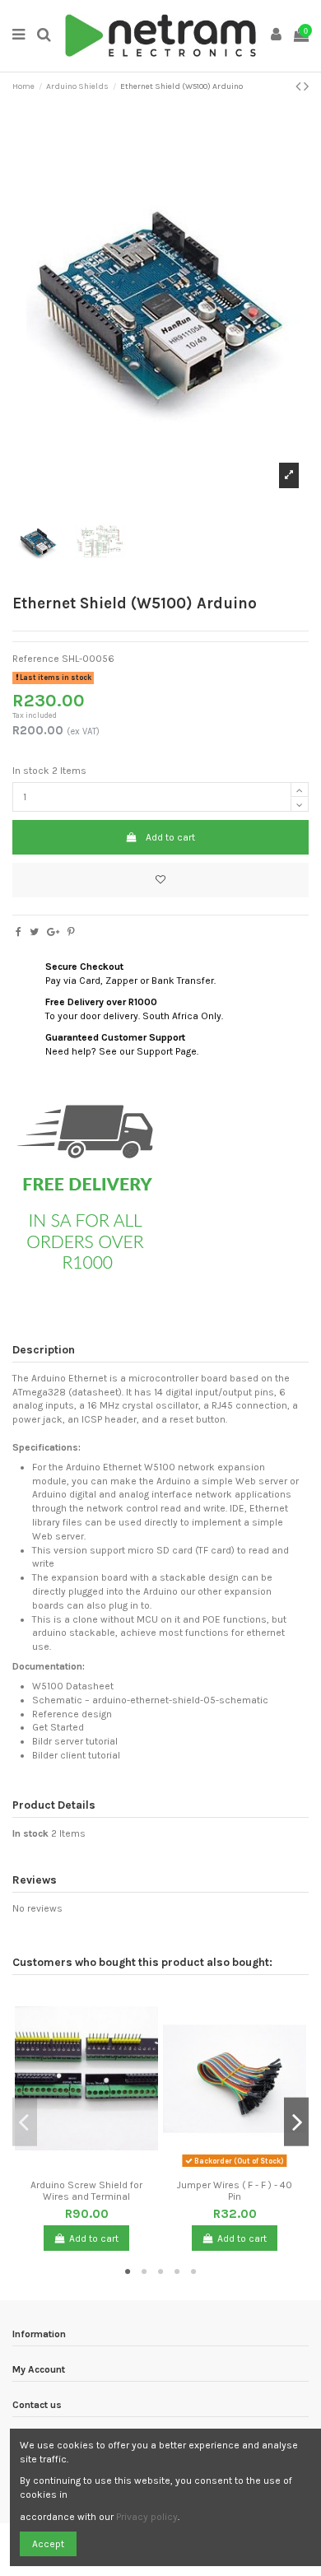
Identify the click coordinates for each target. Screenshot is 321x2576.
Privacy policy (147, 2517)
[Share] (19, 932)
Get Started (58, 1727)
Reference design (72, 1714)
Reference (36, 659)
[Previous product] (300, 86)
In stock (31, 771)
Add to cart (170, 837)
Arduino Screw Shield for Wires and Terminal (86, 2191)
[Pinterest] (71, 932)
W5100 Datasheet (73, 1686)
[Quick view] (96, 2167)
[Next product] (306, 86)
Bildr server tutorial (75, 1741)
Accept (48, 2544)
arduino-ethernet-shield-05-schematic (180, 1700)
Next (296, 2122)
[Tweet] (34, 932)
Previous (25, 2122)
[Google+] (53, 932)
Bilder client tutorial (76, 1755)
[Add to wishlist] (160, 880)
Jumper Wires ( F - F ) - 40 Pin (235, 2191)
